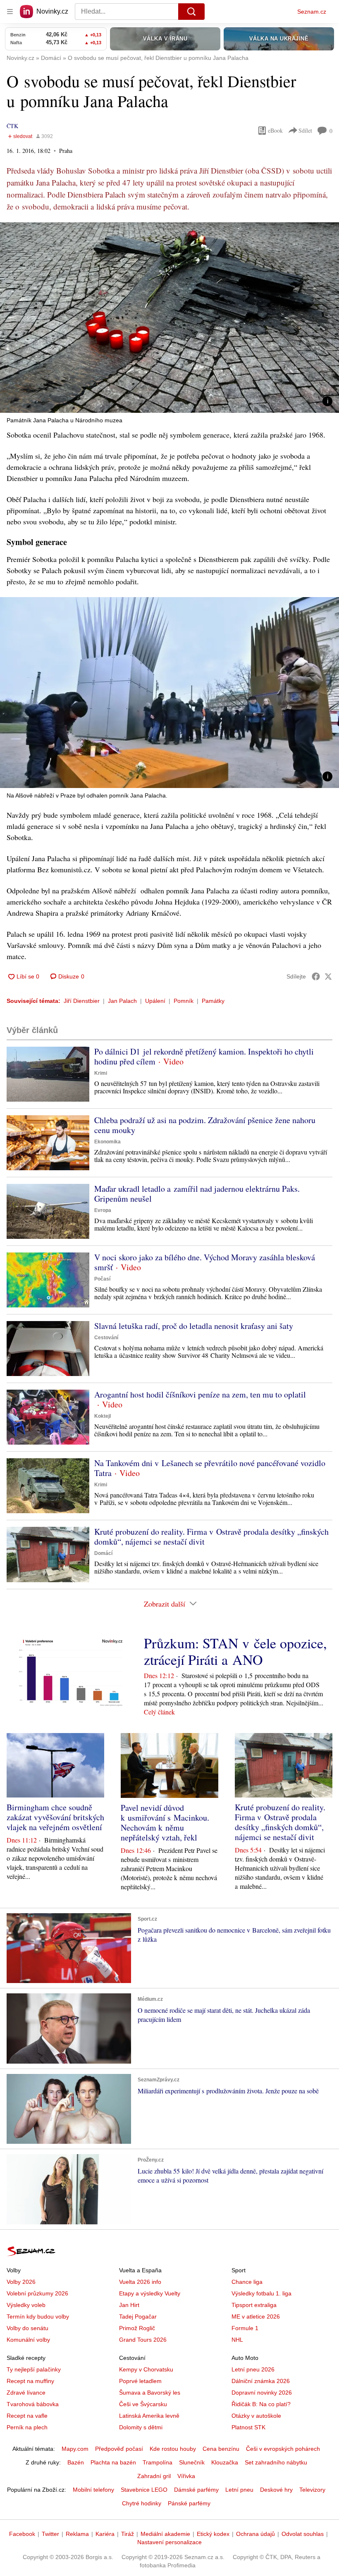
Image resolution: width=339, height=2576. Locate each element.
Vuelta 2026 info (140, 2282)
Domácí (103, 1553)
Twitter (50, 2534)
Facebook (22, 2534)
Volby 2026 (21, 2282)
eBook (275, 130)
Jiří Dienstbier (82, 1001)
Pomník (184, 1001)
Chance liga (247, 2282)
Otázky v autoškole (256, 2416)
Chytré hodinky (142, 2503)
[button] (169, 318)
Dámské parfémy (196, 2490)
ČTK (12, 126)
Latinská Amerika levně (149, 2416)
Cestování (106, 1338)
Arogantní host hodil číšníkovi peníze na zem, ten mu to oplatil (200, 1394)
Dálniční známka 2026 (261, 2381)
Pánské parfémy (189, 2503)
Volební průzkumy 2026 (37, 2293)
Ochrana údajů (255, 2534)
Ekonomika (107, 1142)
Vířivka (186, 2476)
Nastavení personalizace (169, 2542)
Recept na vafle (27, 2416)
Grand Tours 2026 (143, 2340)
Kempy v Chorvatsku (146, 2369)
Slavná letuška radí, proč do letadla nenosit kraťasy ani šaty (194, 1326)
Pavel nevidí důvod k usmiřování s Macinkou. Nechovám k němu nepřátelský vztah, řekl (165, 1822)
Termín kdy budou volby (38, 2316)
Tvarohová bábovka (33, 2404)
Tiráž (128, 2534)
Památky (213, 1001)
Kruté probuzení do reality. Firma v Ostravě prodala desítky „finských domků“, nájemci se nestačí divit (211, 1537)
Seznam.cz (312, 12)
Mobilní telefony (93, 2490)
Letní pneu (239, 2490)
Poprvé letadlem (140, 2381)
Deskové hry (276, 2490)
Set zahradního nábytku (276, 2462)
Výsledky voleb (26, 2305)
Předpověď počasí (119, 2449)
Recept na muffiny (30, 2381)
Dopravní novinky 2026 (262, 2393)
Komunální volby (28, 2340)
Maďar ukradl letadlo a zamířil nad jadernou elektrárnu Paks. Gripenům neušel (197, 1194)
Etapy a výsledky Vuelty (150, 2293)
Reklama (77, 2534)
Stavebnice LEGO (144, 2490)
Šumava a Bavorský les (150, 2393)
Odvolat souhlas (303, 2534)
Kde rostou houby (173, 2449)
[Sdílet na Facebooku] (316, 976)
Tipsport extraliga (254, 2305)
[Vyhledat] (191, 12)
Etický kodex (213, 2534)
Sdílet (305, 130)
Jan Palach (122, 1001)
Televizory (312, 2490)
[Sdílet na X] (328, 976)
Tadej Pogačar (138, 2316)
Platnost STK (248, 2427)
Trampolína (158, 2462)
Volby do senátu (27, 2328)
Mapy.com (75, 2449)
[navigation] (10, 12)
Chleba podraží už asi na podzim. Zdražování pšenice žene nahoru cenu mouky (205, 1125)
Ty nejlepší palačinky (34, 2369)
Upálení (155, 1001)
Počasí (102, 1279)
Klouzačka (225, 2462)
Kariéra (105, 2534)
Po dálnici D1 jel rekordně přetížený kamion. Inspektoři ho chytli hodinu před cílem (204, 1056)
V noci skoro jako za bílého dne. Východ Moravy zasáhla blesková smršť (205, 1262)
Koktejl (103, 1416)
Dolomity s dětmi (141, 2427)
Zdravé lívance (26, 2393)
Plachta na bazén (113, 2462)
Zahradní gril (154, 2476)
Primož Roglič (137, 2328)
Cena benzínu (221, 2449)
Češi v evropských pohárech (283, 2449)
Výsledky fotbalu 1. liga (261, 2293)
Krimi (101, 1073)
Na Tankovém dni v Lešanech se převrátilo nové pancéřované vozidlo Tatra (210, 1468)
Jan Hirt (129, 2305)
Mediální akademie (165, 2534)
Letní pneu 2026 (253, 2369)
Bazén (76, 2462)
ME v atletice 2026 (256, 2316)
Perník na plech (27, 2427)
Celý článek (159, 1712)
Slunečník (192, 2462)
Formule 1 (245, 2328)
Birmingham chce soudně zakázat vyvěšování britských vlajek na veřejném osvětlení (55, 1817)
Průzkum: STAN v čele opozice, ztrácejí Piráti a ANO (235, 1651)
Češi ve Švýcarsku (143, 2404)
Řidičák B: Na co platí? (261, 2404)
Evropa (103, 1210)
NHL (237, 2340)
